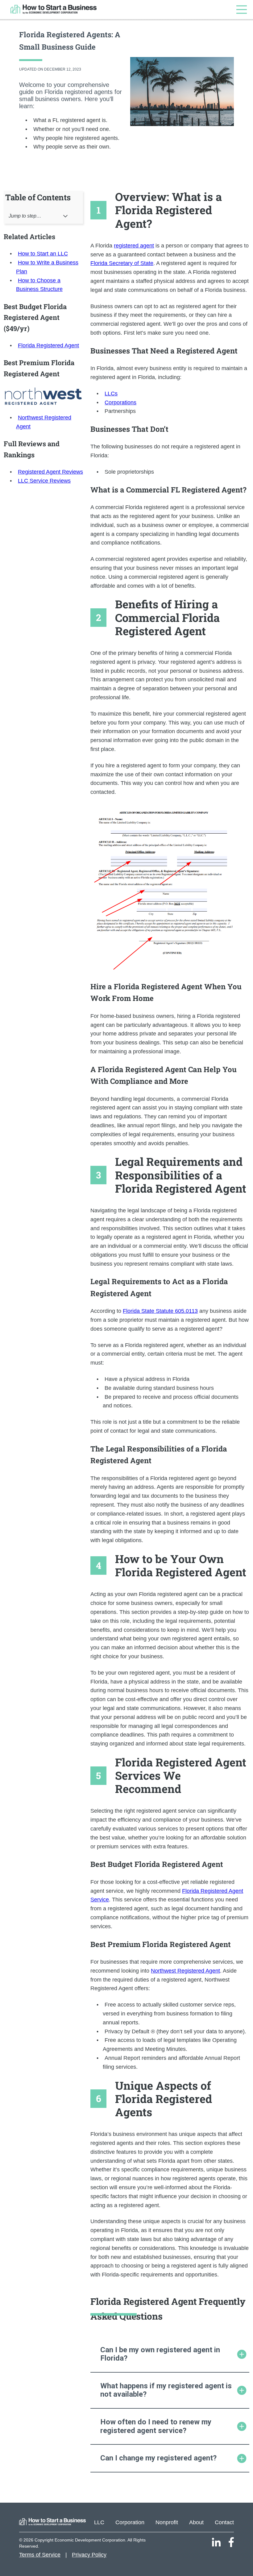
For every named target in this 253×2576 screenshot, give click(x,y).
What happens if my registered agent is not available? (166, 2390)
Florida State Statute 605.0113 (160, 1311)
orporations (122, 402)
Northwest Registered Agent (185, 1971)
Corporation (130, 2522)
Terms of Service (40, 2555)
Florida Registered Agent (48, 345)
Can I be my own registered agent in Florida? (160, 2354)
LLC (99, 2522)
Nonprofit (167, 2522)
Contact (224, 2522)
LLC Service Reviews (44, 481)
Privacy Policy (89, 2555)
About (196, 2522)
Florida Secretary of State (122, 263)
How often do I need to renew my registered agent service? (156, 2426)
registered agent (134, 246)
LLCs (111, 394)
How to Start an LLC (43, 254)
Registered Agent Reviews (50, 472)
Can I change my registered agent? (158, 2458)
